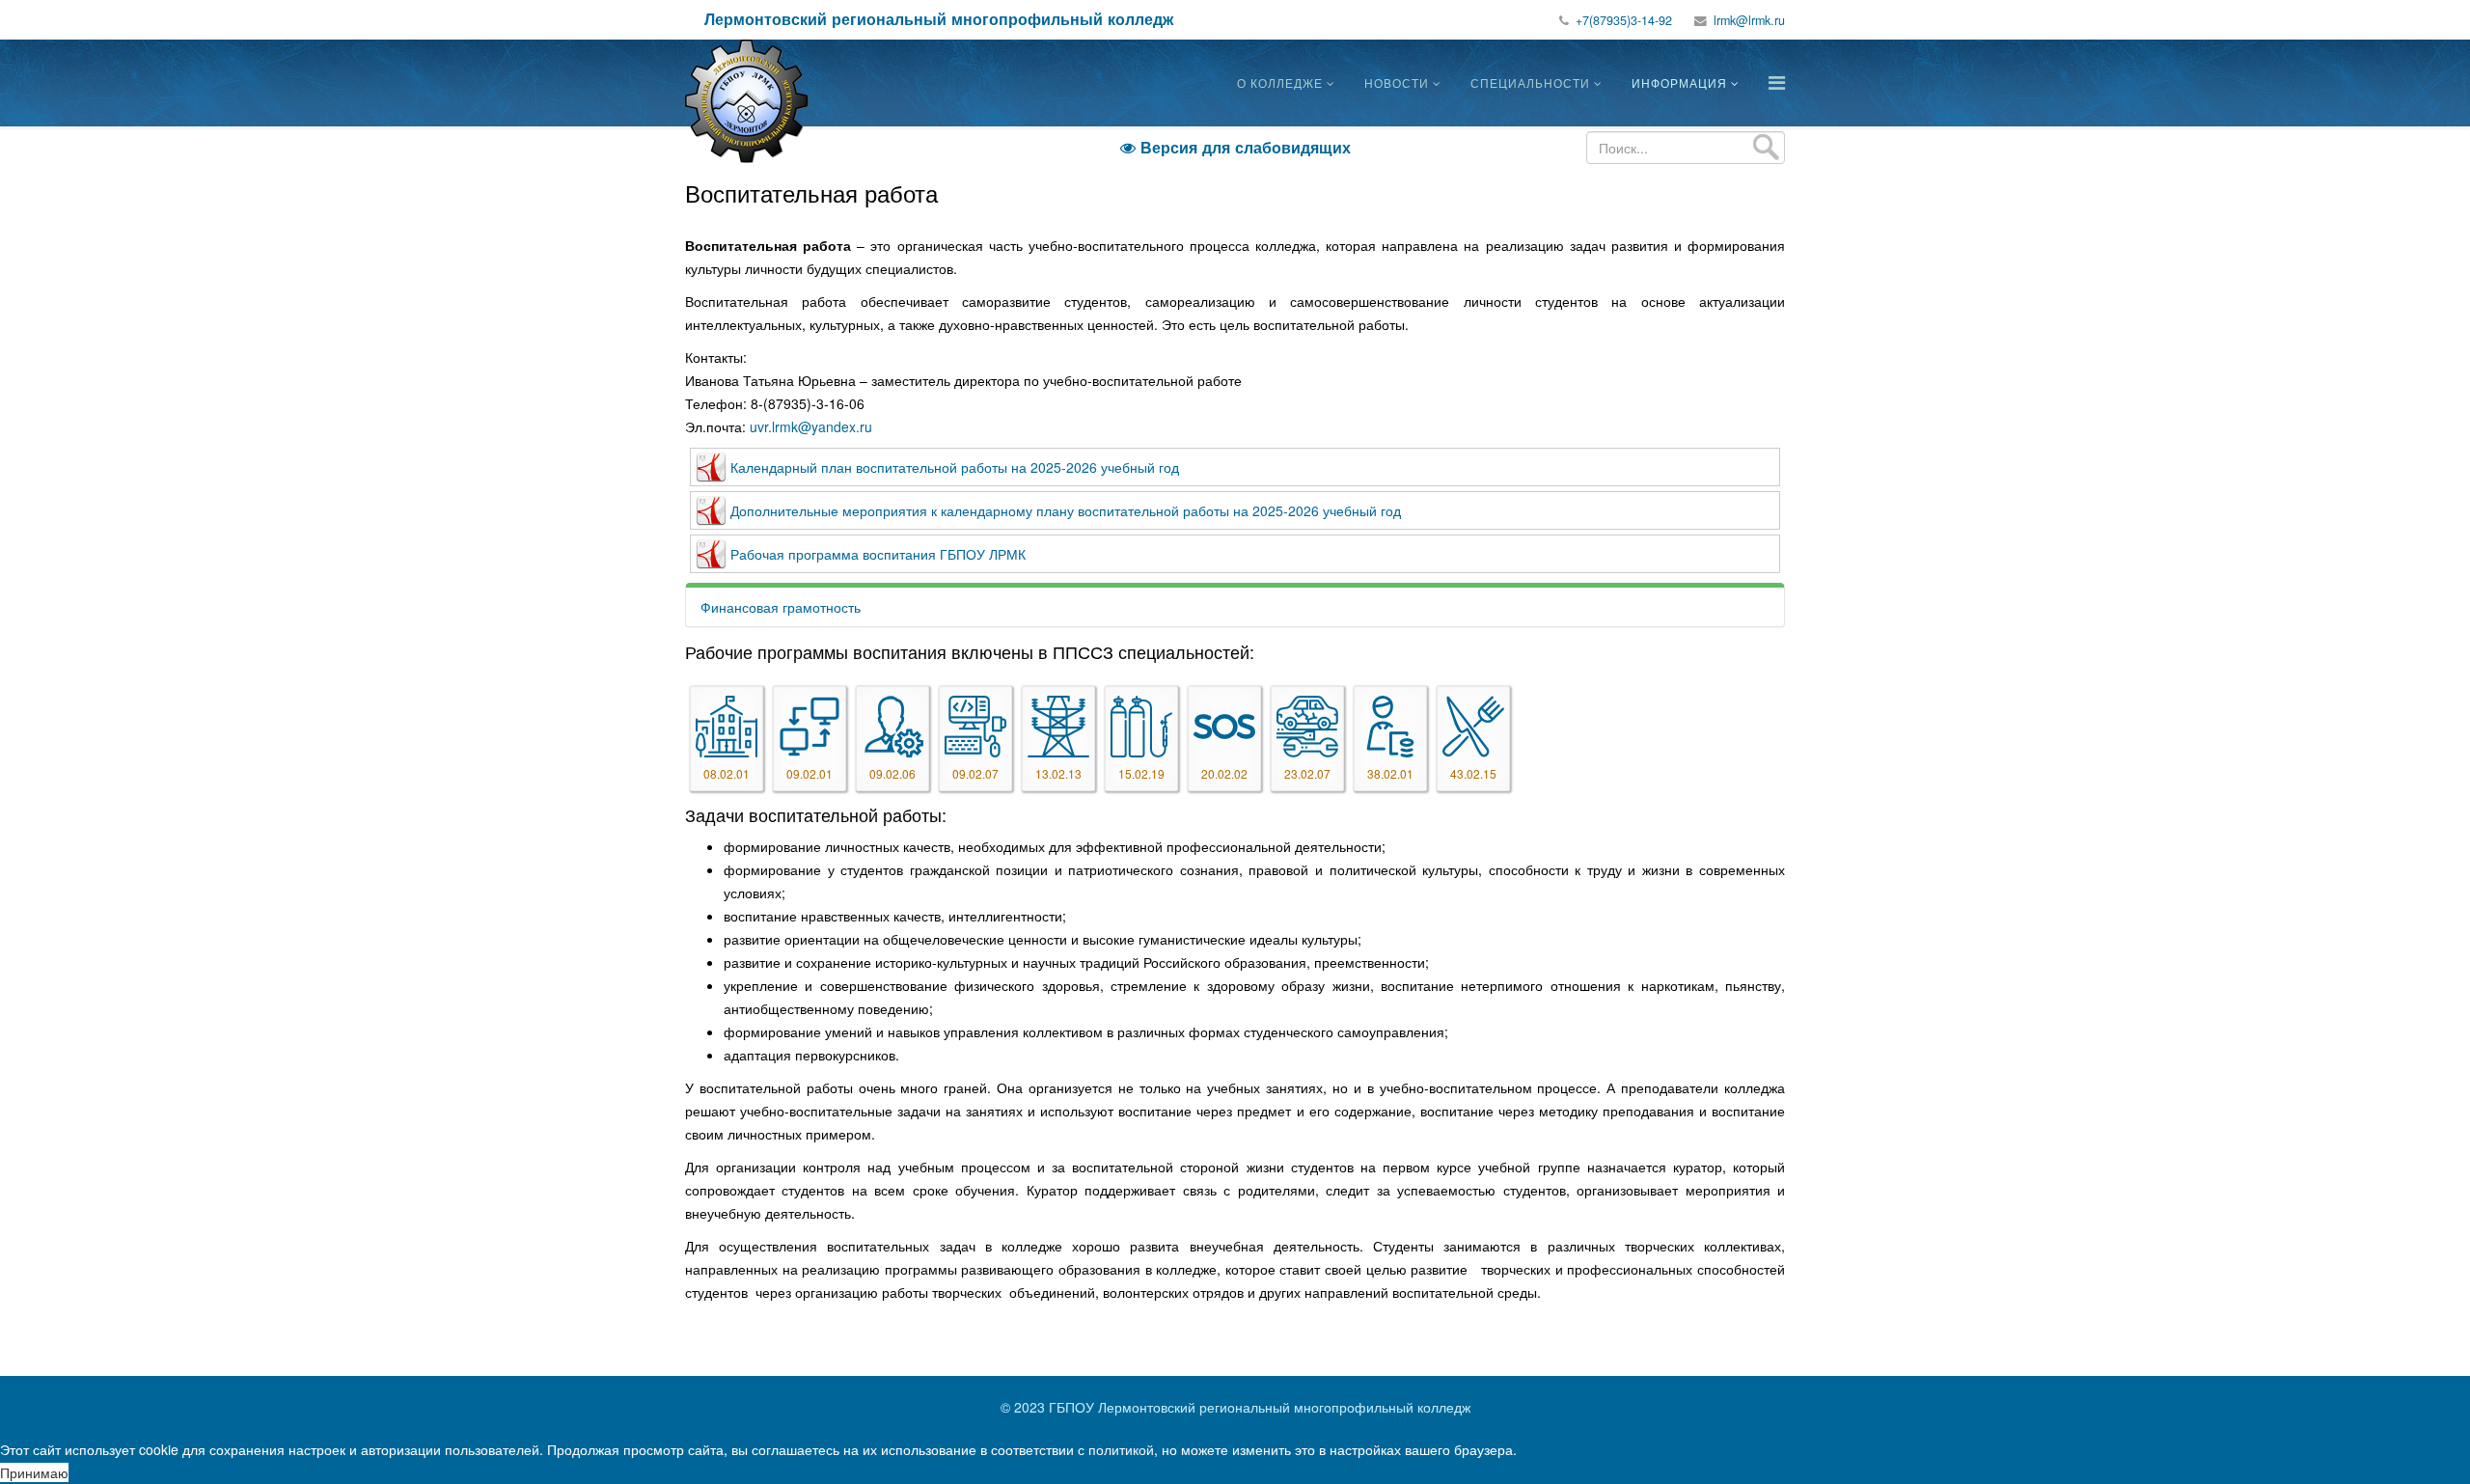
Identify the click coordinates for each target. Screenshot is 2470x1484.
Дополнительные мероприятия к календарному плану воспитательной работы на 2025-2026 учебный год (1066, 510)
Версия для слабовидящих (1235, 147)
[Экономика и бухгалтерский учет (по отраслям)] (1390, 727)
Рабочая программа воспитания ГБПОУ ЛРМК (878, 554)
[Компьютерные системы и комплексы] (810, 727)
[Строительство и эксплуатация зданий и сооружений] (727, 727)
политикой (1121, 1449)
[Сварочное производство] (1141, 727)
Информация (1679, 82)
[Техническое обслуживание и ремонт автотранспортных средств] (1307, 727)
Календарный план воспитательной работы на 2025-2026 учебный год (955, 467)
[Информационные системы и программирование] (975, 727)
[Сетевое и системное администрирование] (892, 727)
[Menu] (1777, 82)
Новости (1397, 82)
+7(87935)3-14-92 (1624, 20)
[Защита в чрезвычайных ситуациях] (1224, 727)
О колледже (1280, 82)
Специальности (1530, 82)
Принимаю (34, 1472)
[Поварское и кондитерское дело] (1473, 727)
